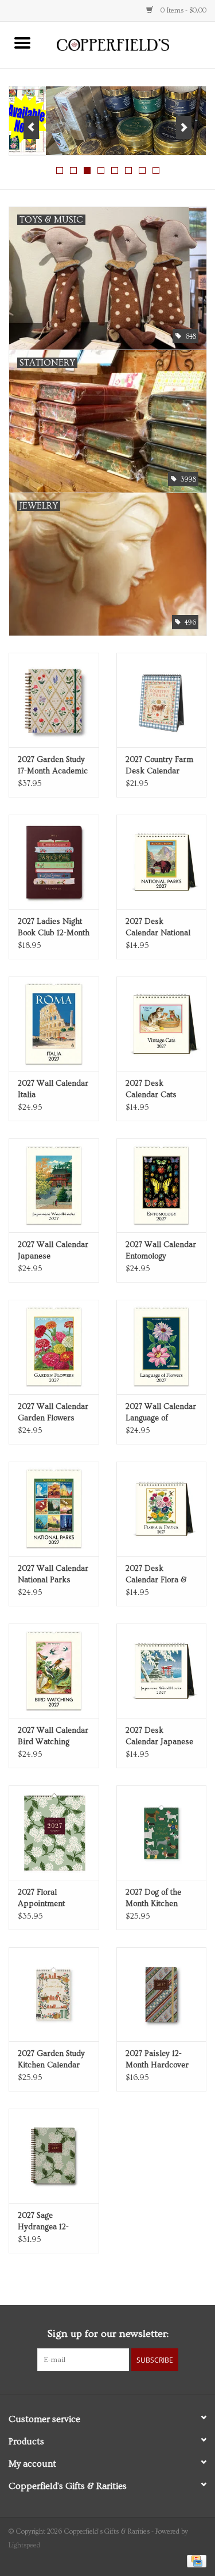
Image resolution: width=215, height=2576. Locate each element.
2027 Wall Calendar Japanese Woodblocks (53, 1251)
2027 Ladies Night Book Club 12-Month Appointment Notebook (54, 928)
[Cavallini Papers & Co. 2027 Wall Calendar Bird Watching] (54, 1671)
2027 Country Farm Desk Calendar (159, 765)
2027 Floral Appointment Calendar (41, 1899)
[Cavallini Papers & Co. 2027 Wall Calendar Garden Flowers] (54, 1347)
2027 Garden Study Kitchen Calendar (51, 2059)
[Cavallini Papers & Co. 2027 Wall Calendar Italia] (54, 1024)
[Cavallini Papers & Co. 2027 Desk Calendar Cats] (162, 1024)
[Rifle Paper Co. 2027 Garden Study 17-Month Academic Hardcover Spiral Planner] (54, 700)
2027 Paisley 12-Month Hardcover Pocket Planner (157, 2060)
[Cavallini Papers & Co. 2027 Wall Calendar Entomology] (162, 1186)
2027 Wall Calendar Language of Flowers (161, 1413)
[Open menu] (22, 42)
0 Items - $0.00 (183, 11)
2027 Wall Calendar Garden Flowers (53, 1412)
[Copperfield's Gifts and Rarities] (130, 43)
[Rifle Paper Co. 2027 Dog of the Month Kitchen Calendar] (162, 1833)
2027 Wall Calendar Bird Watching (53, 1736)
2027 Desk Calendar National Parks (158, 928)
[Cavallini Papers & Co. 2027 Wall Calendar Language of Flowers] (162, 1347)
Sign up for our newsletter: (108, 2334)
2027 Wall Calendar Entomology (161, 1251)
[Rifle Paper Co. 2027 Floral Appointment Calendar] (54, 1833)
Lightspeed (24, 2545)
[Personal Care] (107, 121)
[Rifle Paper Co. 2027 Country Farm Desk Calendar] (162, 700)
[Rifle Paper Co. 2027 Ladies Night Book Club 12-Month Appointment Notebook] (54, 862)
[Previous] (31, 128)
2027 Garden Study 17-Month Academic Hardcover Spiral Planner (53, 766)
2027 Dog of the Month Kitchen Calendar (153, 1899)
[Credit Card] (195, 2560)
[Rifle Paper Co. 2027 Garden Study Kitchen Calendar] (54, 1994)
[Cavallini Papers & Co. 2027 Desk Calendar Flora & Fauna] (162, 1509)
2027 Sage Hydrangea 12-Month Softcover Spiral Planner (47, 2222)
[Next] (184, 128)
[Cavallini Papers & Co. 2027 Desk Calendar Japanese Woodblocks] (162, 1671)
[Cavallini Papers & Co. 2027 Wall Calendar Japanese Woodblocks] (54, 1186)
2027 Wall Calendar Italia (53, 1089)
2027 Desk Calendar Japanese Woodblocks (159, 1737)
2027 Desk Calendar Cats (151, 1089)
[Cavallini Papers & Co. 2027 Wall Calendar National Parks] (54, 1509)
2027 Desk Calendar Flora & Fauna (156, 1575)
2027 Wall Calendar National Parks (53, 1574)
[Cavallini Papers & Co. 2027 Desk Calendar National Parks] (162, 862)
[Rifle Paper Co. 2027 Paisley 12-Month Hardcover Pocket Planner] (162, 1994)
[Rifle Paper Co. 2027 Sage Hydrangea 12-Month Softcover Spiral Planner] (54, 2156)
